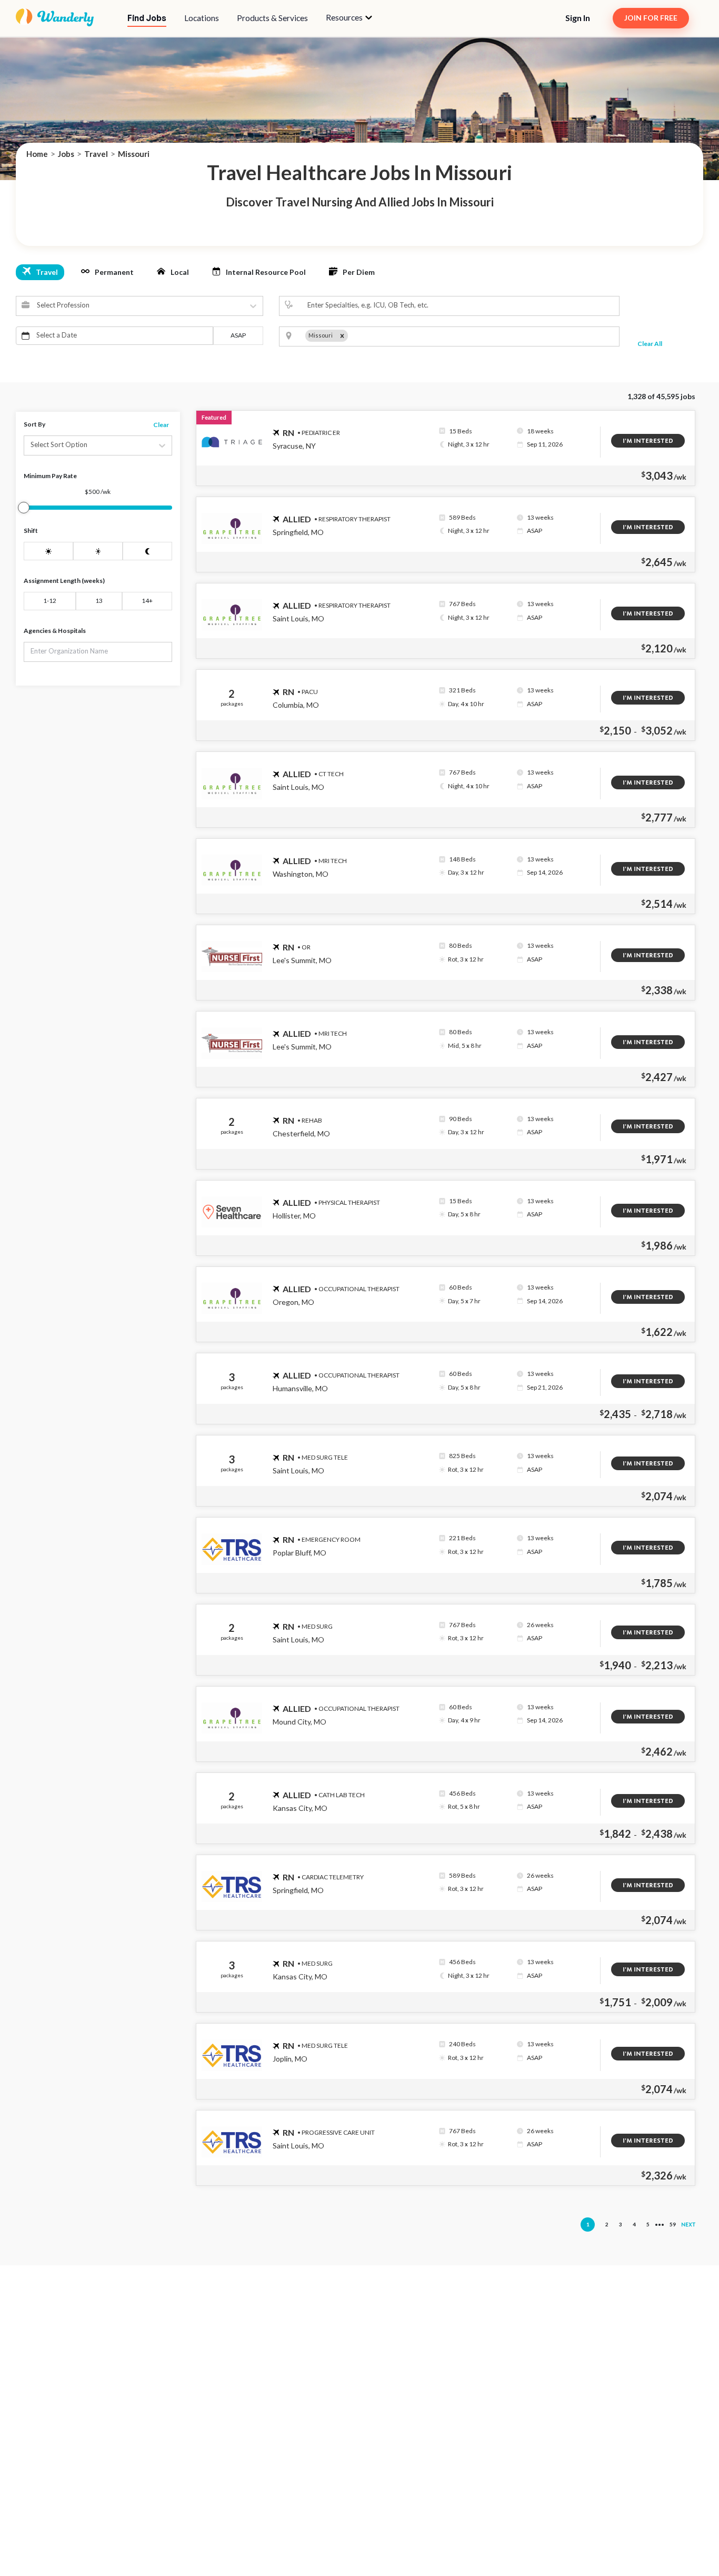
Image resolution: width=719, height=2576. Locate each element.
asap (238, 335)
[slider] (24, 508)
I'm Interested (648, 441)
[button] (349, 18)
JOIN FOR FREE (651, 18)
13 (99, 601)
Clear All (650, 344)
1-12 (50, 601)
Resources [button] (345, 17)
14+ (147, 601)
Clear (161, 425)
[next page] (660, 2225)
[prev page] (572, 2226)
